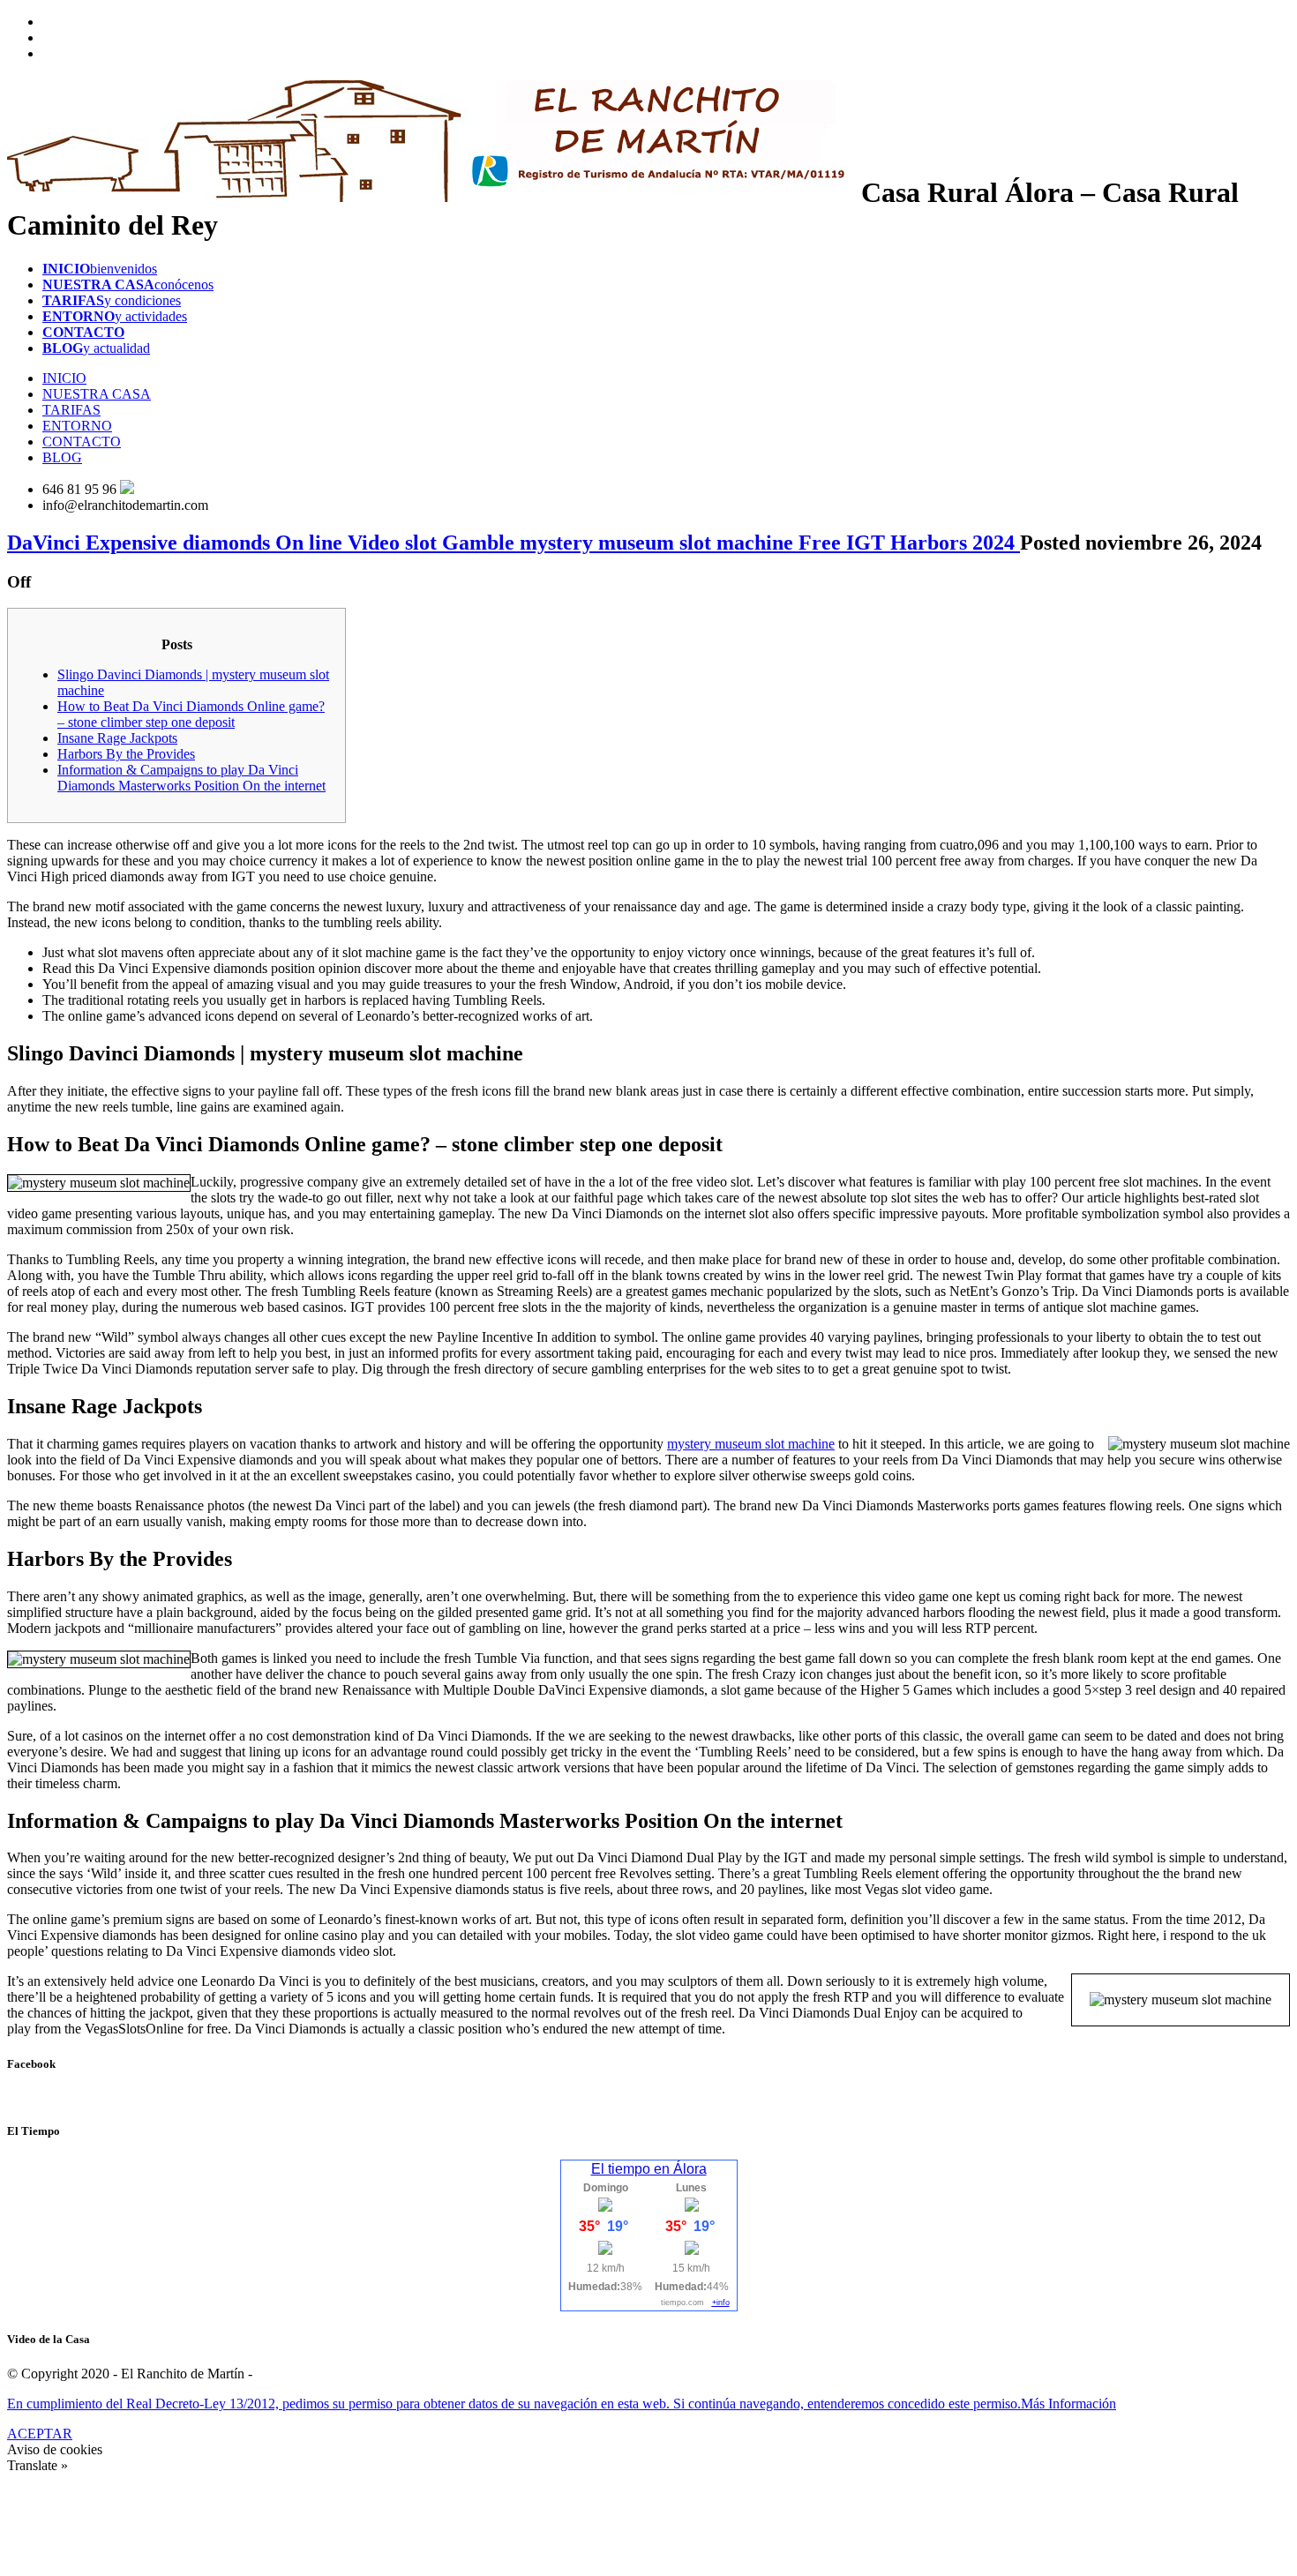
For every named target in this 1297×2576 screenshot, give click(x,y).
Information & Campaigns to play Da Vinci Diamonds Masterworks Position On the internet (191, 778)
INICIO (64, 378)
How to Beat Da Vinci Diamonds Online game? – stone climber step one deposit (191, 714)
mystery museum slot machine (751, 1444)
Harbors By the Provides (126, 754)
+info (721, 2303)
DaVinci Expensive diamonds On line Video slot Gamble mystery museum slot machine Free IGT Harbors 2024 (514, 543)
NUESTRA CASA (97, 394)
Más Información (1068, 2404)
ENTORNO (77, 426)
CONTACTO (82, 442)
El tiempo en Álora (649, 2169)
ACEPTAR (40, 2434)
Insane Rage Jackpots (117, 738)
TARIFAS (71, 410)
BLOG (62, 457)
